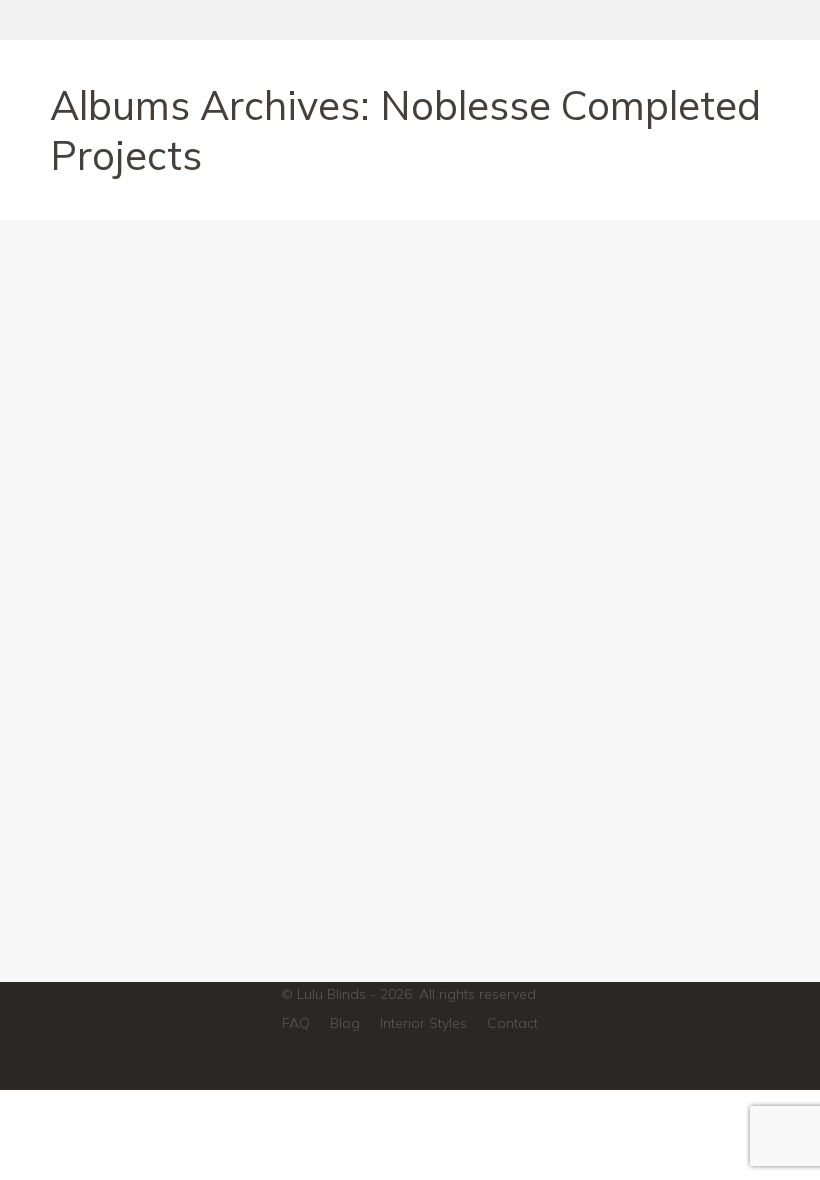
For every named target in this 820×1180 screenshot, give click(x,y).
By (307, 860)
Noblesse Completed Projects (172, 860)
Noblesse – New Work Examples (226, 822)
